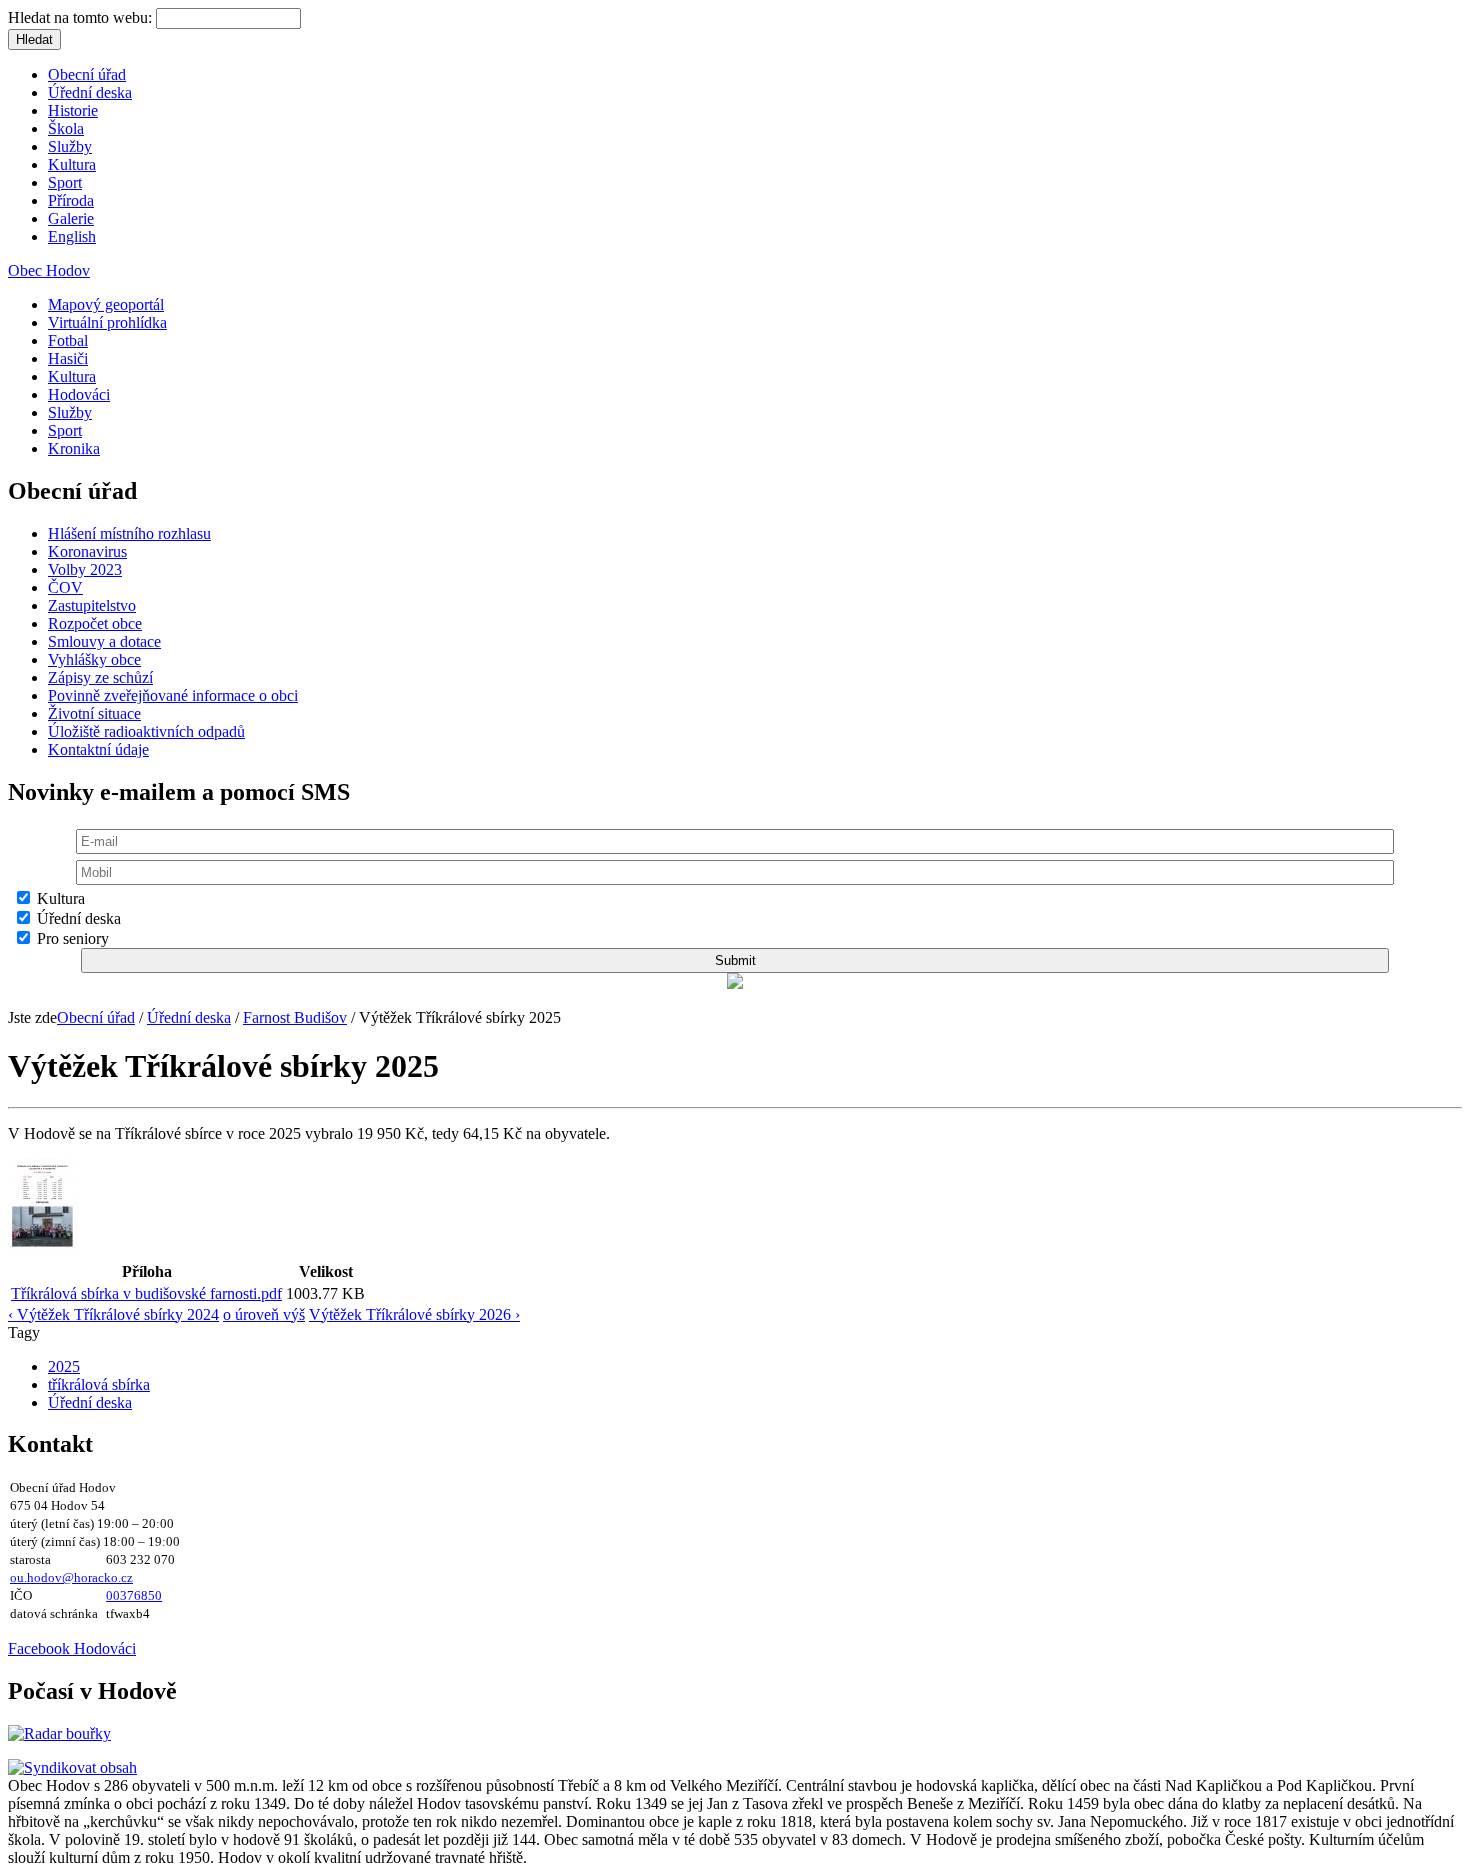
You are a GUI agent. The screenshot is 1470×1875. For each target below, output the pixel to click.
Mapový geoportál (106, 304)
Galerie (71, 218)
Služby (70, 146)
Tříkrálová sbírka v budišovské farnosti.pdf (146, 1293)
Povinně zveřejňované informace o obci (173, 695)
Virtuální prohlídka (107, 322)
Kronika (74, 448)
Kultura (72, 164)
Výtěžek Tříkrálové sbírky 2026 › (414, 1314)
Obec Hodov (49, 270)
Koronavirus (87, 551)
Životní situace (94, 713)
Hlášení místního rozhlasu (129, 533)
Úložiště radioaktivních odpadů (146, 731)
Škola (66, 128)
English (72, 236)
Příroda (71, 200)
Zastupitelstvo (92, 605)
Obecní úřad (87, 74)
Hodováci (79, 394)
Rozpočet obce (95, 623)
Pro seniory (71, 938)
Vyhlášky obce (94, 659)
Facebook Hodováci (72, 1648)
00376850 (134, 1595)
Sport (65, 182)
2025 (64, 1366)
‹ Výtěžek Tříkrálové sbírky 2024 (113, 1314)
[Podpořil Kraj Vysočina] (735, 983)
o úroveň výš (264, 1314)
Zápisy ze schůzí (100, 677)
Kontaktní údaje (98, 749)
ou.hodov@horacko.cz (71, 1577)
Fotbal (68, 340)
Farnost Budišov (295, 1017)
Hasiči (68, 358)
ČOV (65, 587)
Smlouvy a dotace (104, 641)
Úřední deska (90, 92)
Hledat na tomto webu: (82, 17)
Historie (73, 110)
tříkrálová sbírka (99, 1384)
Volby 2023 (85, 569)
